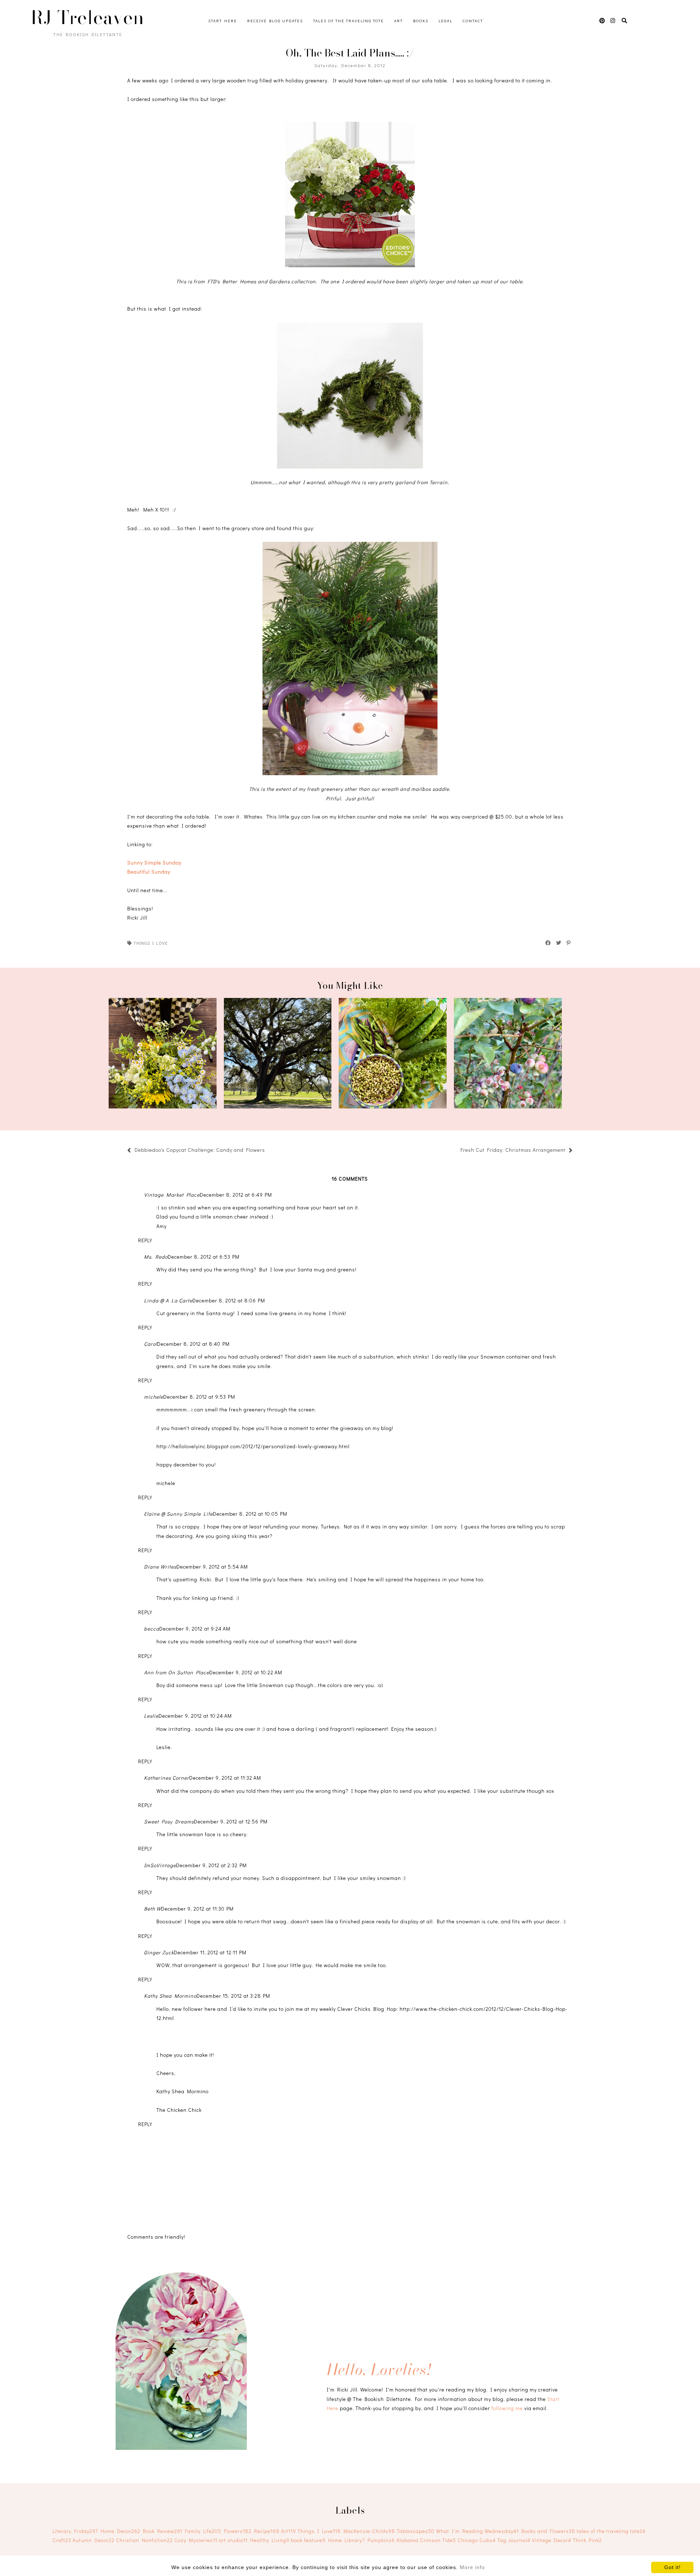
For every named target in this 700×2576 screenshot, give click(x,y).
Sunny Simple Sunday (154, 862)
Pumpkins (381, 2540)
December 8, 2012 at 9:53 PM (199, 1397)
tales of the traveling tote (611, 2531)
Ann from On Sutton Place (177, 1672)
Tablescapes (416, 2531)
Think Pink (587, 2540)
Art (398, 21)
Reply (145, 1240)
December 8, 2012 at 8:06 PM (229, 1300)
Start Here (223, 21)
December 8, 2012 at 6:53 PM (204, 1257)
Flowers (238, 2531)
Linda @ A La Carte (168, 1300)
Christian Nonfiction (144, 2540)
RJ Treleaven (87, 18)
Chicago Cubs (477, 2540)
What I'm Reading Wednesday (477, 2531)
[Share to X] (559, 943)
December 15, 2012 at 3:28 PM (233, 1996)
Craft (62, 2540)
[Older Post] (457, 1151)
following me (507, 2408)
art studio (233, 2540)
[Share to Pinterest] (569, 943)
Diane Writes (160, 1567)
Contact (473, 21)
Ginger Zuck (159, 1952)
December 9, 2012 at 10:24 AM (195, 1716)
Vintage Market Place (172, 1195)
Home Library (347, 2540)
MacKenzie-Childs (369, 2531)
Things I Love (151, 943)
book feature (308, 2540)
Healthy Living (270, 2540)
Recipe (267, 2531)
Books (421, 21)
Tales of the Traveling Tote (349, 21)
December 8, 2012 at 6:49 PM (236, 1195)
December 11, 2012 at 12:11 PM (210, 1952)
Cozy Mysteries (196, 2540)
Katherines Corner (167, 1778)
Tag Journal (514, 2540)
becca (152, 1629)
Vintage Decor (552, 2540)
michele (154, 1397)
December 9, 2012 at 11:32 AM (225, 1778)
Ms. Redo (156, 1257)
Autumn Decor (94, 2540)
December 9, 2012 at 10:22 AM (246, 1672)
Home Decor (120, 2531)
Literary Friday (75, 2531)
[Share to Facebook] (548, 943)
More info (472, 2567)
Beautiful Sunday (149, 872)
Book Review (163, 2531)
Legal (446, 21)
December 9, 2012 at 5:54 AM (212, 1567)
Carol (151, 1344)
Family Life (203, 2531)
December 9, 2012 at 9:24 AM (195, 1629)
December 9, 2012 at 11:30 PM (197, 1909)
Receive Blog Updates (275, 21)
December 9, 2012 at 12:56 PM (231, 1821)
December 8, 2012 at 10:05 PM (250, 1514)
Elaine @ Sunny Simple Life (178, 1514)
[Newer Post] (269, 1151)
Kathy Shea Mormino (170, 1996)
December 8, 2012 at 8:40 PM (193, 1344)
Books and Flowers (548, 2531)
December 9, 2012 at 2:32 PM (211, 1865)
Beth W (153, 1909)
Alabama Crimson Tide (426, 2540)
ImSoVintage (160, 1865)
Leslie (151, 1716)
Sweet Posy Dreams (169, 1821)
